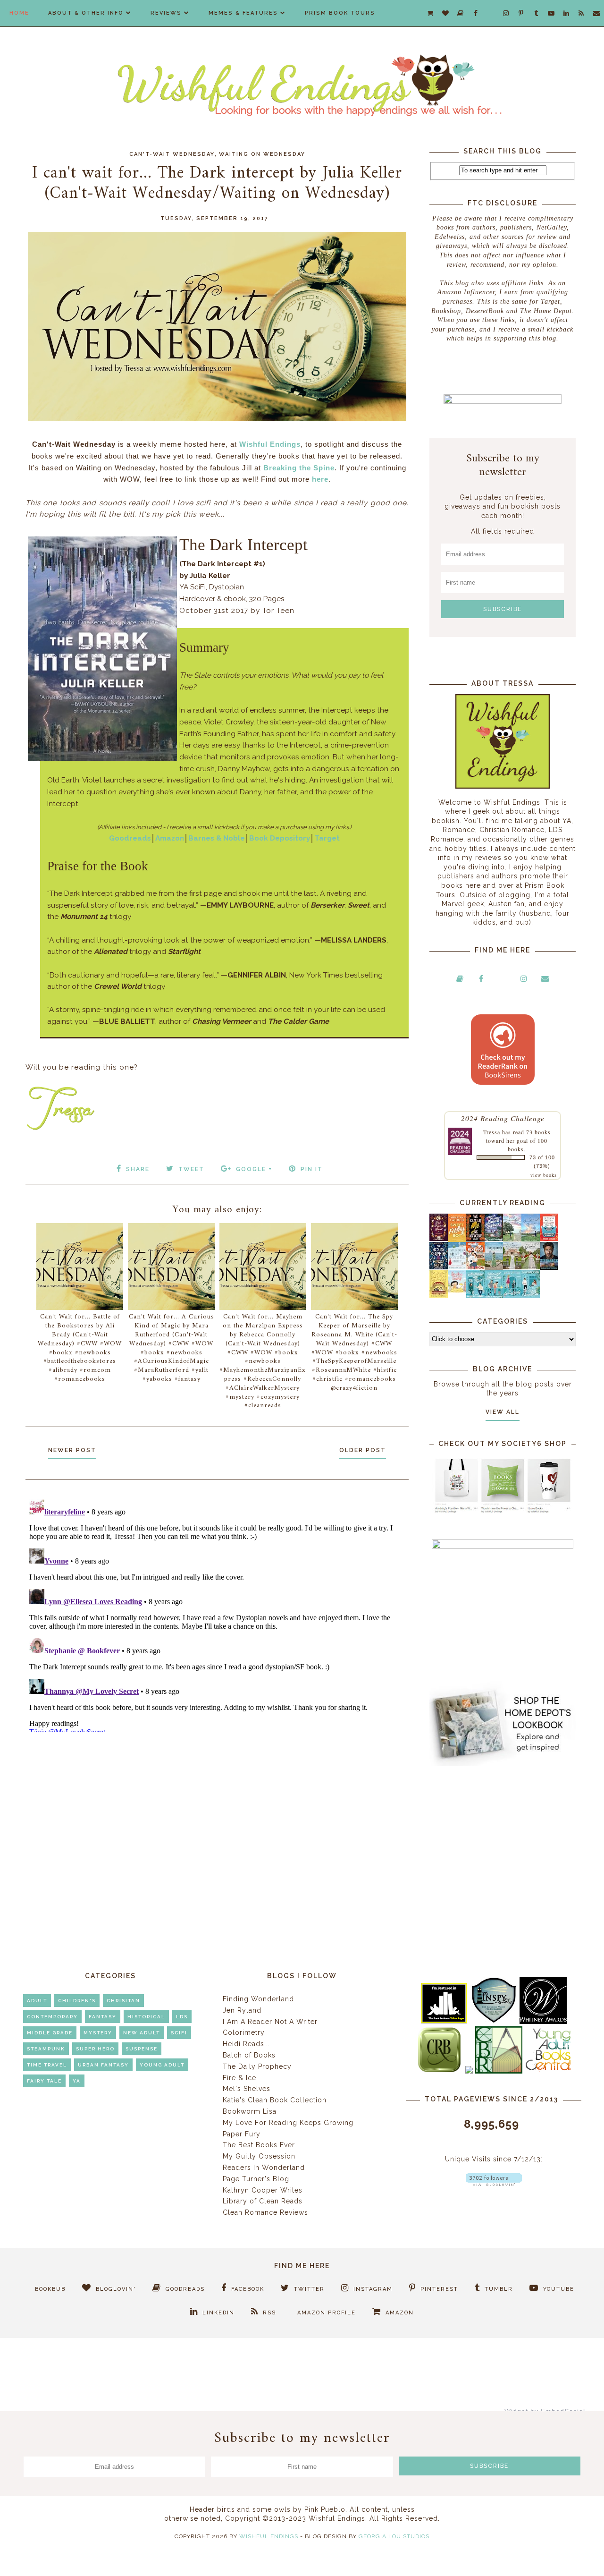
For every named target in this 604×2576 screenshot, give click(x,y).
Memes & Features (243, 13)
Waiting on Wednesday (262, 154)
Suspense (142, 2049)
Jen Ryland (242, 2010)
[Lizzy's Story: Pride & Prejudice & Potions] (439, 1239)
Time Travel (47, 2065)
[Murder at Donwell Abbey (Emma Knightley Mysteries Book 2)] (457, 1267)
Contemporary (52, 2017)
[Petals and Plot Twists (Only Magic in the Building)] (494, 1296)
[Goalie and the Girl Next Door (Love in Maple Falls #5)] (475, 1267)
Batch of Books (249, 2055)
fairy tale (44, 2081)
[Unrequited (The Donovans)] (494, 1267)
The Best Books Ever (259, 2145)
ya (77, 2081)
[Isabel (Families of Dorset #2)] (531, 1267)
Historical (146, 2017)
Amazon (170, 838)
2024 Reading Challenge (503, 1118)
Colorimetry (244, 2032)
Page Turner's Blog (256, 2179)
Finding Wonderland (258, 1999)
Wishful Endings (270, 444)
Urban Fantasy (103, 2065)
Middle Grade (50, 2033)
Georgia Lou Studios (394, 2536)
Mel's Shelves (247, 2089)
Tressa (492, 1132)
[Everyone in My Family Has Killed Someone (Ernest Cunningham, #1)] (549, 1239)
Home (19, 13)
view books (544, 1175)
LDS (182, 2017)
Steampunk (46, 2049)
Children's (77, 2001)
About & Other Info (86, 13)
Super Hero (95, 2049)
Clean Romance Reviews (265, 2212)
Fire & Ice (239, 2078)
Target (327, 838)
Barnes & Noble (217, 838)
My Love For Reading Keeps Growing (288, 2123)
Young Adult (162, 2065)
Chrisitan (123, 2001)
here (320, 479)
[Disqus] (217, 1614)
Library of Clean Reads (263, 2201)
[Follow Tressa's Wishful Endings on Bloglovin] (494, 2184)
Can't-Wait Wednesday (172, 154)
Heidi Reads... (246, 2044)
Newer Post (72, 1450)
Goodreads (130, 838)
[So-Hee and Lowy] (457, 1290)
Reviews (166, 13)
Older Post (363, 1450)
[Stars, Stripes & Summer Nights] (494, 1239)
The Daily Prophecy (257, 2066)
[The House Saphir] (439, 1267)
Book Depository (280, 838)
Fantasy (103, 2017)
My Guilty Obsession (259, 2156)
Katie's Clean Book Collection (275, 2100)
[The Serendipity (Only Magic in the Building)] (512, 1296)
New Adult (142, 2033)
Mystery (98, 2033)
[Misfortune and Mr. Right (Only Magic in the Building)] (475, 1296)
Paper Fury (242, 2134)
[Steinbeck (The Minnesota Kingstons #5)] (549, 1267)
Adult (37, 2001)
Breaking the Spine (299, 468)
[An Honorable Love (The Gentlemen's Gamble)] (512, 1239)
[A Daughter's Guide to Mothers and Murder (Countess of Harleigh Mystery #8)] (439, 1295)
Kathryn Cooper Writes (263, 2190)
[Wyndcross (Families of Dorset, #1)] (512, 1267)
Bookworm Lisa (250, 2111)
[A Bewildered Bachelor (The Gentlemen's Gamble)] (531, 1239)
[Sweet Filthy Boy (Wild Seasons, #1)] (457, 1240)
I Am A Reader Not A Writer (270, 2022)
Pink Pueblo (325, 2509)
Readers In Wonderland (264, 2168)
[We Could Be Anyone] (475, 1239)
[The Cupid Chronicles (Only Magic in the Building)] (531, 1296)
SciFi (179, 2033)
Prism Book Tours (340, 13)
